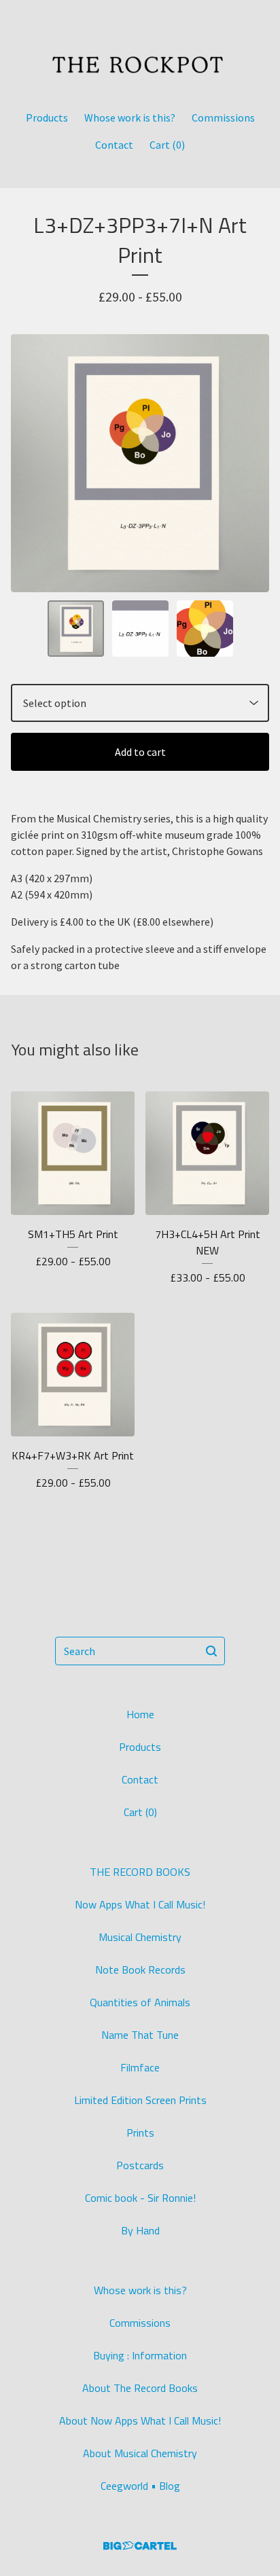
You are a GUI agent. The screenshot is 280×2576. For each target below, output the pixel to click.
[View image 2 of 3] (140, 629)
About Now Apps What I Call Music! (140, 2420)
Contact (114, 145)
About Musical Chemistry (140, 2453)
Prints (140, 2133)
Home (140, 1714)
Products (47, 117)
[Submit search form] (211, 1651)
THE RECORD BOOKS (140, 1872)
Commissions (223, 117)
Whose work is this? (130, 117)
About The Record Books (140, 2388)
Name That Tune (140, 2035)
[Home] (140, 49)
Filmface (140, 2067)
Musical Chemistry (140, 1937)
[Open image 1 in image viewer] (140, 463)
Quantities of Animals (140, 2002)
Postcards (140, 2165)
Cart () (167, 145)
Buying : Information (140, 2355)
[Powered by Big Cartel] (140, 2546)
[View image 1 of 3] (76, 629)
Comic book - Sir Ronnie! (140, 2198)
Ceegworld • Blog (140, 2486)
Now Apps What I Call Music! (140, 1904)
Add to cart (140, 752)
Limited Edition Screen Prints (140, 2100)
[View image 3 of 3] (205, 629)
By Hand (140, 2230)
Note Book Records (140, 1970)
